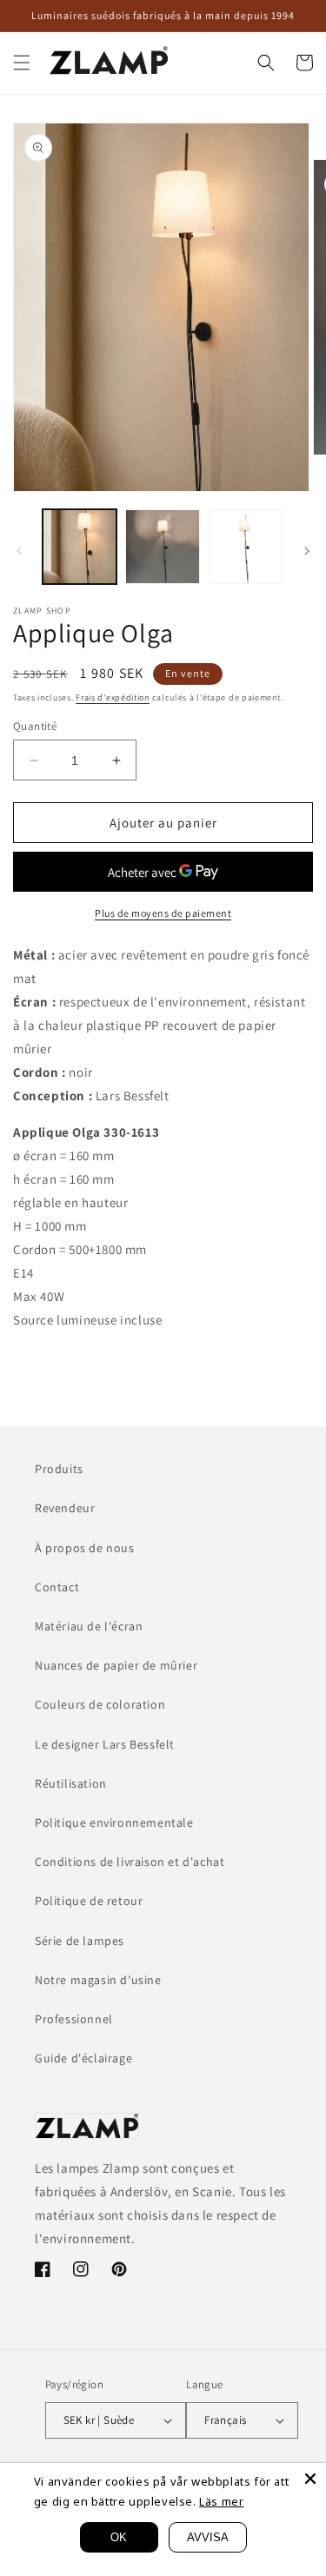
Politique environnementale (114, 1822)
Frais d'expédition (113, 697)
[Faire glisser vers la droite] (307, 551)
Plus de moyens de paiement (163, 913)
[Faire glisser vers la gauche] (19, 551)
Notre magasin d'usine (98, 1980)
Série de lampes (80, 1941)
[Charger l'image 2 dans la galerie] (162, 546)
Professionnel (74, 2019)
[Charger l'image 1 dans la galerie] (80, 546)
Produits (59, 1469)
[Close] (310, 2479)
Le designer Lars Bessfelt (105, 1744)
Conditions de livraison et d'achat (130, 1862)
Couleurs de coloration (100, 1704)
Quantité (35, 726)
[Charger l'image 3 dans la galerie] (246, 546)
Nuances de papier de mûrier (116, 1665)
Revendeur (65, 1508)
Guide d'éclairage (83, 2058)
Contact (57, 1587)
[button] (22, 63)
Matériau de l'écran (89, 1626)
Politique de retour (89, 1901)
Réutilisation (71, 1783)
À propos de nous (85, 1548)
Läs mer (221, 2501)
